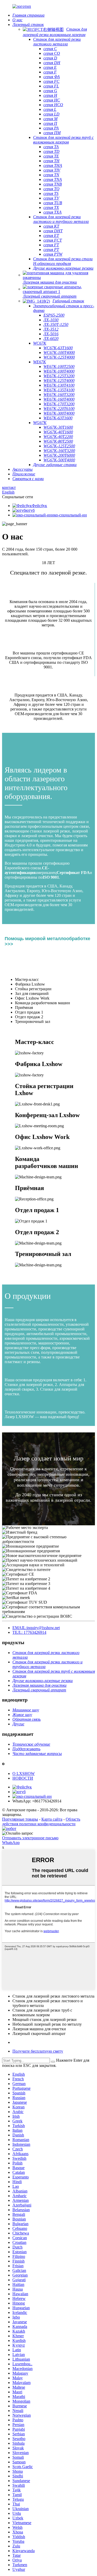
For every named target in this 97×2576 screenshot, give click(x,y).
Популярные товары (20, 1819)
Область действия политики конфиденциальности (41, 1822)
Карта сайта (52, 1819)
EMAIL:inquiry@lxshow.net (36, 1628)
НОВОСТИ (23, 1778)
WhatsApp (11, 1843)
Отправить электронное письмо (30, 1838)
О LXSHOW (24, 1774)
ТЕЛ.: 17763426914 (29, 1632)
